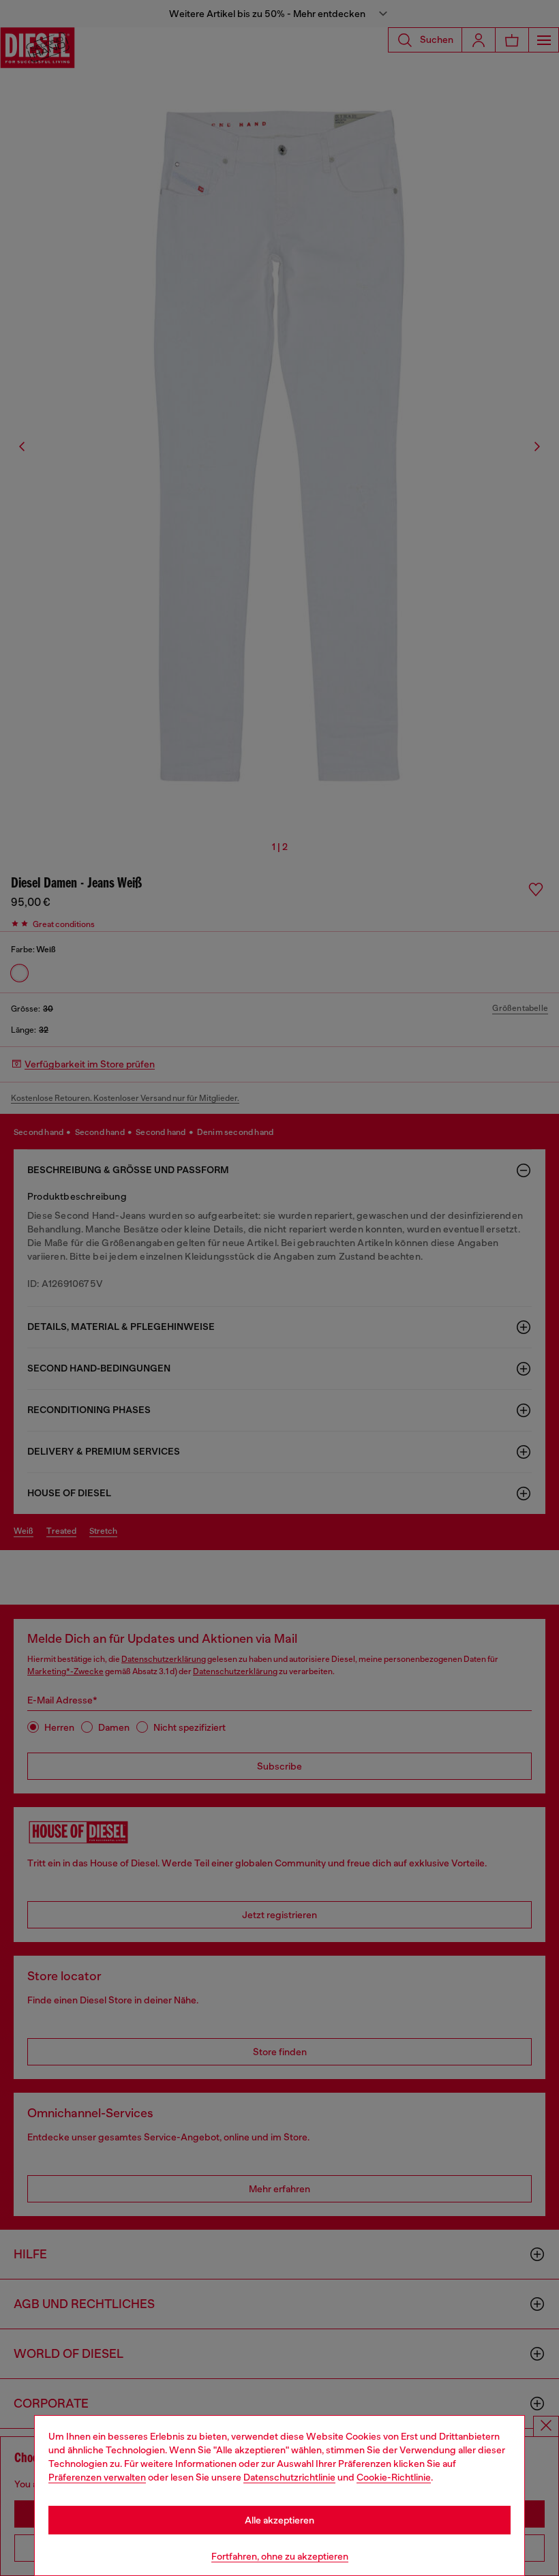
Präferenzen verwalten (97, 2477)
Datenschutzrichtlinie (289, 2477)
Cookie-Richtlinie (394, 2477)
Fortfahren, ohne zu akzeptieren (280, 2556)
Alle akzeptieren (279, 2520)
